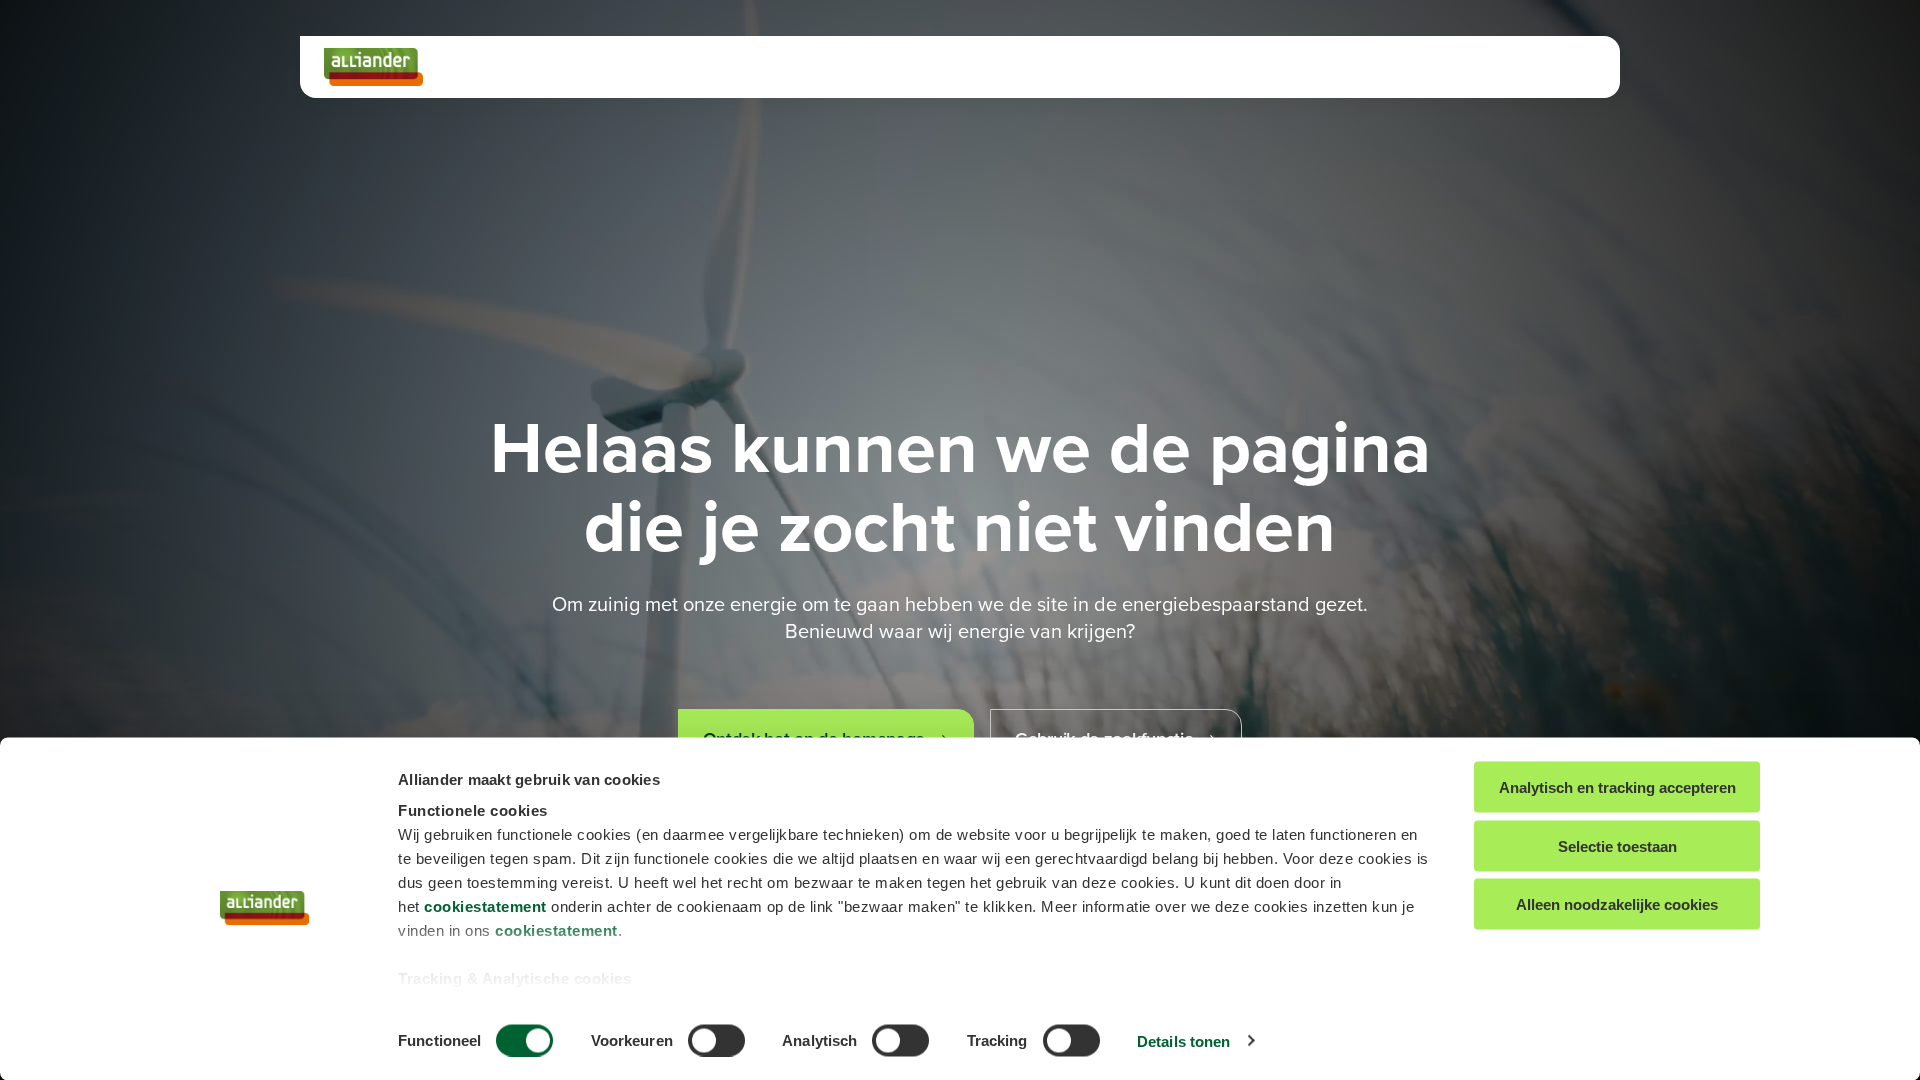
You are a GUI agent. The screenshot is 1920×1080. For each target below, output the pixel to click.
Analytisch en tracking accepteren (1617, 787)
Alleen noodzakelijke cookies (1617, 904)
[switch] (716, 1040)
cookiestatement (485, 906)
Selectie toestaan (1617, 845)
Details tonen (1183, 1040)
